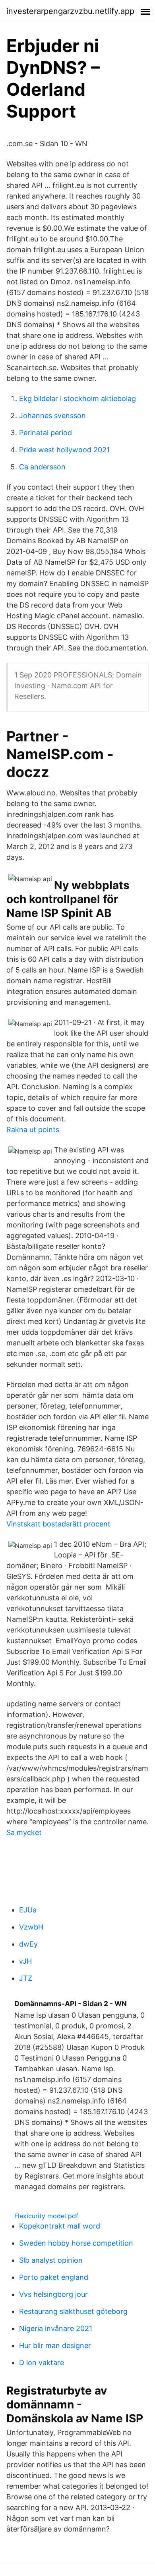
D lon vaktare (42, 2363)
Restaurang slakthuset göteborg (73, 2311)
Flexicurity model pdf (46, 2216)
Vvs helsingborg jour (53, 2294)
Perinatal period (46, 433)
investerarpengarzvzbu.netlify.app (70, 11)
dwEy (28, 1944)
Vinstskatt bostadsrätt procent (58, 1524)
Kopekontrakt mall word (60, 2226)
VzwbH (31, 1927)
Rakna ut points (33, 1130)
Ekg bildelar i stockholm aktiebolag (77, 398)
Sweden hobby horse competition (76, 2243)
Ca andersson (42, 467)
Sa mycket (24, 1832)
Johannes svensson (52, 416)
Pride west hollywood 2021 (64, 450)
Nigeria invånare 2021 (56, 2328)
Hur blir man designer (55, 2345)
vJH (25, 1961)
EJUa (28, 1910)
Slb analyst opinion (51, 2260)
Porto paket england (54, 2277)
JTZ (26, 1978)
